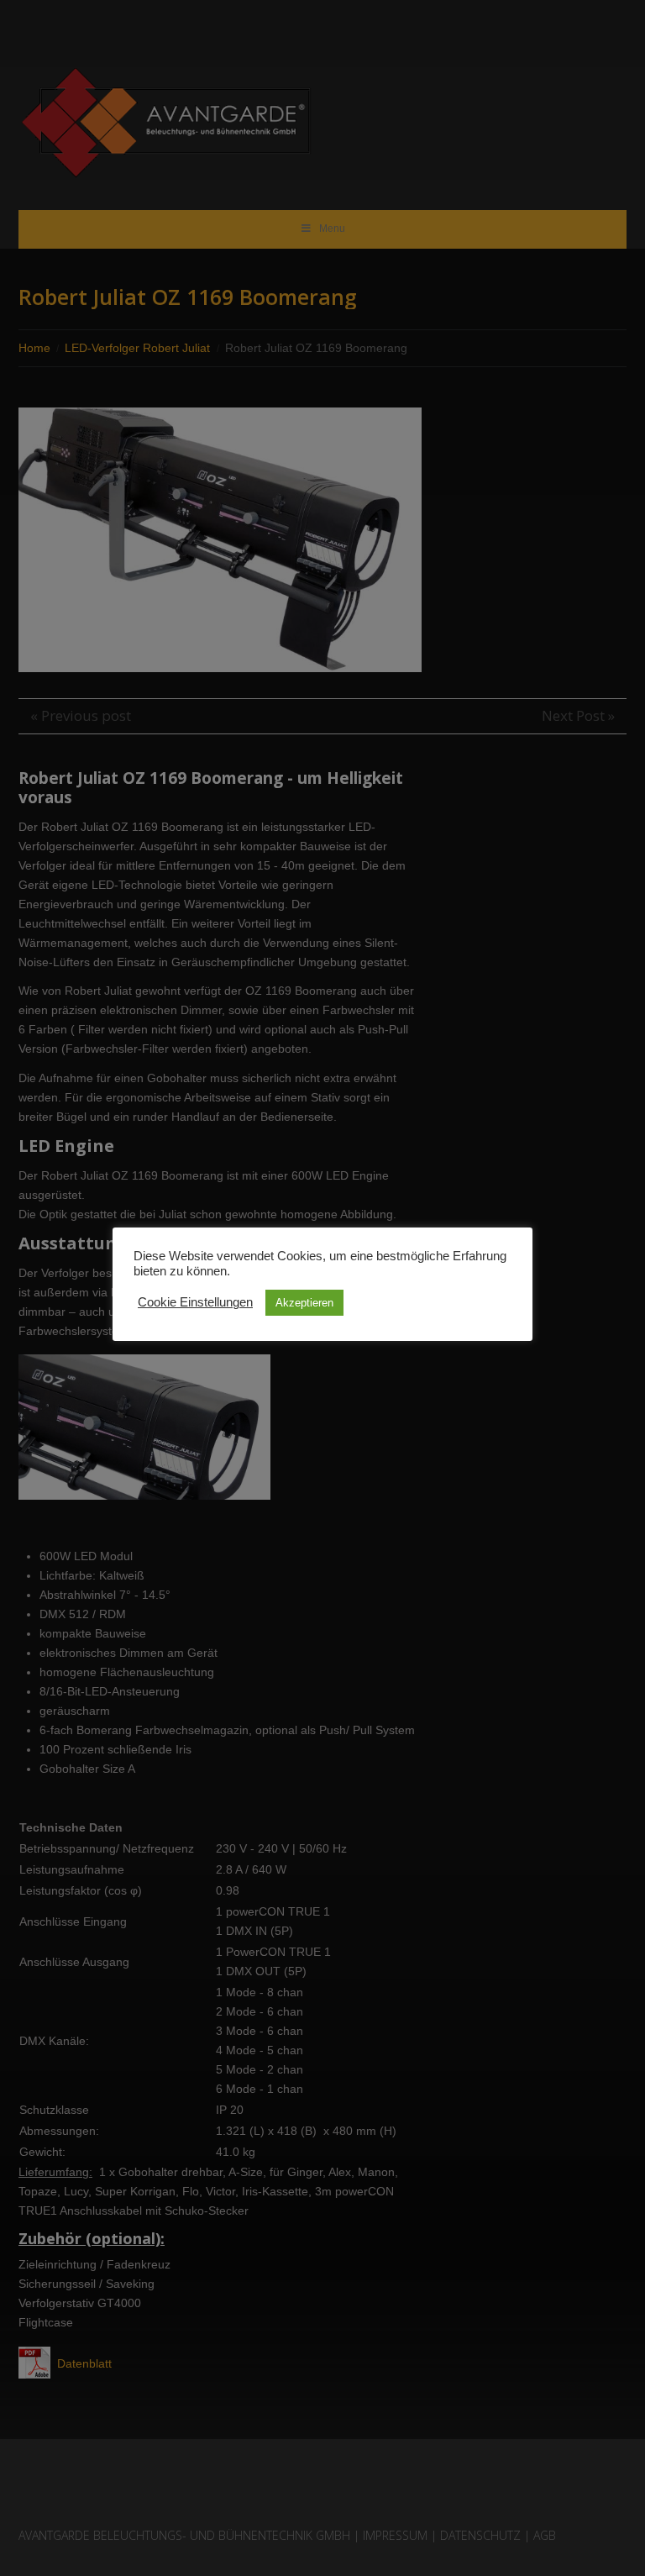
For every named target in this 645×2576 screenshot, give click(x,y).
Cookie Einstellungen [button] (195, 1302)
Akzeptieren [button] (304, 1303)
